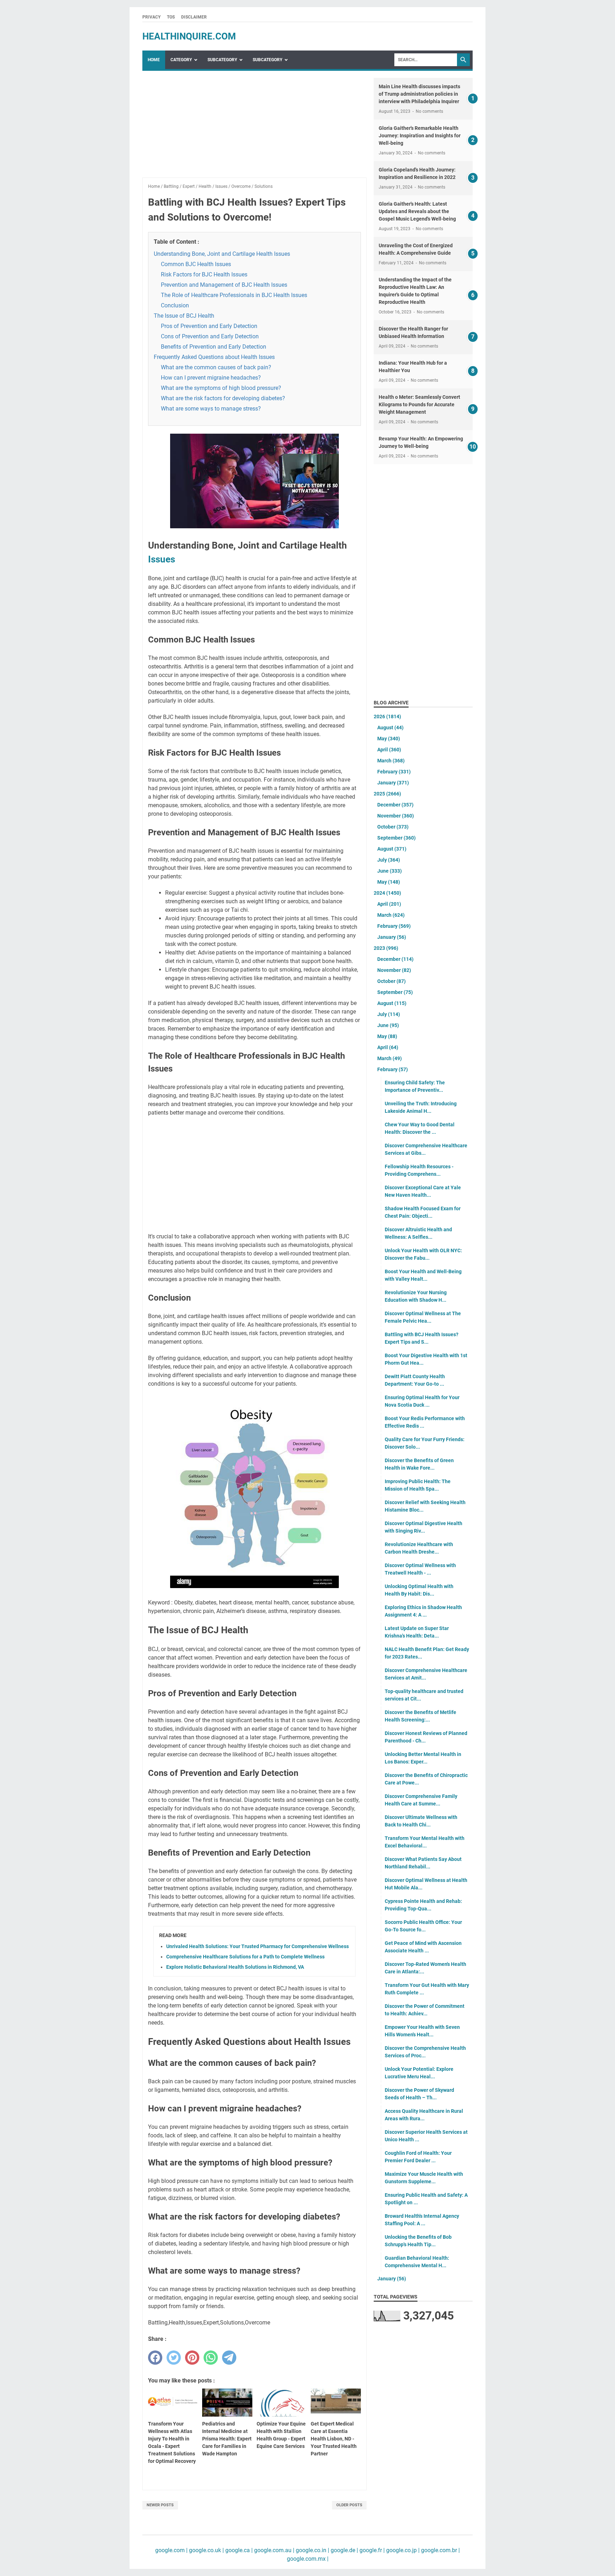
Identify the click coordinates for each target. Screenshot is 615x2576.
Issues (162, 559)
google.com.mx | (308, 2559)
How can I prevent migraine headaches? (211, 378)
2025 (387, 794)
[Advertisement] (254, 128)
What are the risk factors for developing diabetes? (223, 398)
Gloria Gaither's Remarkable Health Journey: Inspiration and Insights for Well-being (420, 136)
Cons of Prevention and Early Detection (210, 336)
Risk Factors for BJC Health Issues (204, 274)
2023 (386, 948)
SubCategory (222, 60)
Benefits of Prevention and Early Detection (214, 347)
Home (154, 60)
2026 (387, 716)
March (391, 761)
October (393, 827)
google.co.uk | (206, 2550)
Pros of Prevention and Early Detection (209, 326)
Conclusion (175, 305)
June (390, 871)
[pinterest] (192, 2358)
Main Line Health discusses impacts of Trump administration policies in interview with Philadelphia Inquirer (419, 94)
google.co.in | (312, 2550)
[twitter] (174, 2358)
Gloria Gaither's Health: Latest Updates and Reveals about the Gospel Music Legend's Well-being (417, 211)
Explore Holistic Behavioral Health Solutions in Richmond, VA (235, 1967)
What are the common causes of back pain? (216, 367)
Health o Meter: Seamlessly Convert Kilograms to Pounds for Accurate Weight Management (419, 404)
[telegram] (229, 2358)
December (395, 805)
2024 (387, 893)
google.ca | (238, 2550)
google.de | (344, 2550)
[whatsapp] (211, 2358)
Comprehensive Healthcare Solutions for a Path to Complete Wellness (245, 1957)
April (389, 750)
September (396, 838)
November (396, 816)
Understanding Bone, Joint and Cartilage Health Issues (222, 254)
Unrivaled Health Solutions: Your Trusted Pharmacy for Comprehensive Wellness (257, 1946)
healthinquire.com (189, 36)
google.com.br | (440, 2550)
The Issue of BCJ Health (184, 316)
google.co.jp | (402, 2550)
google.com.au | (274, 2550)
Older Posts (349, 2505)
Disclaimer (194, 17)
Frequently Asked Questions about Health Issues (214, 357)
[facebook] (155, 2358)
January (393, 783)
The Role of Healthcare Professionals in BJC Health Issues (234, 295)
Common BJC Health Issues (196, 264)
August (390, 728)
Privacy (151, 17)
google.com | (171, 2550)
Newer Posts (160, 2505)
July (389, 860)
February (394, 772)
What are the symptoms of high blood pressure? (221, 388)
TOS (171, 17)
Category (181, 60)
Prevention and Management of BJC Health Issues (224, 285)
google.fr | (371, 2550)
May (389, 739)
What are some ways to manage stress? (211, 409)
